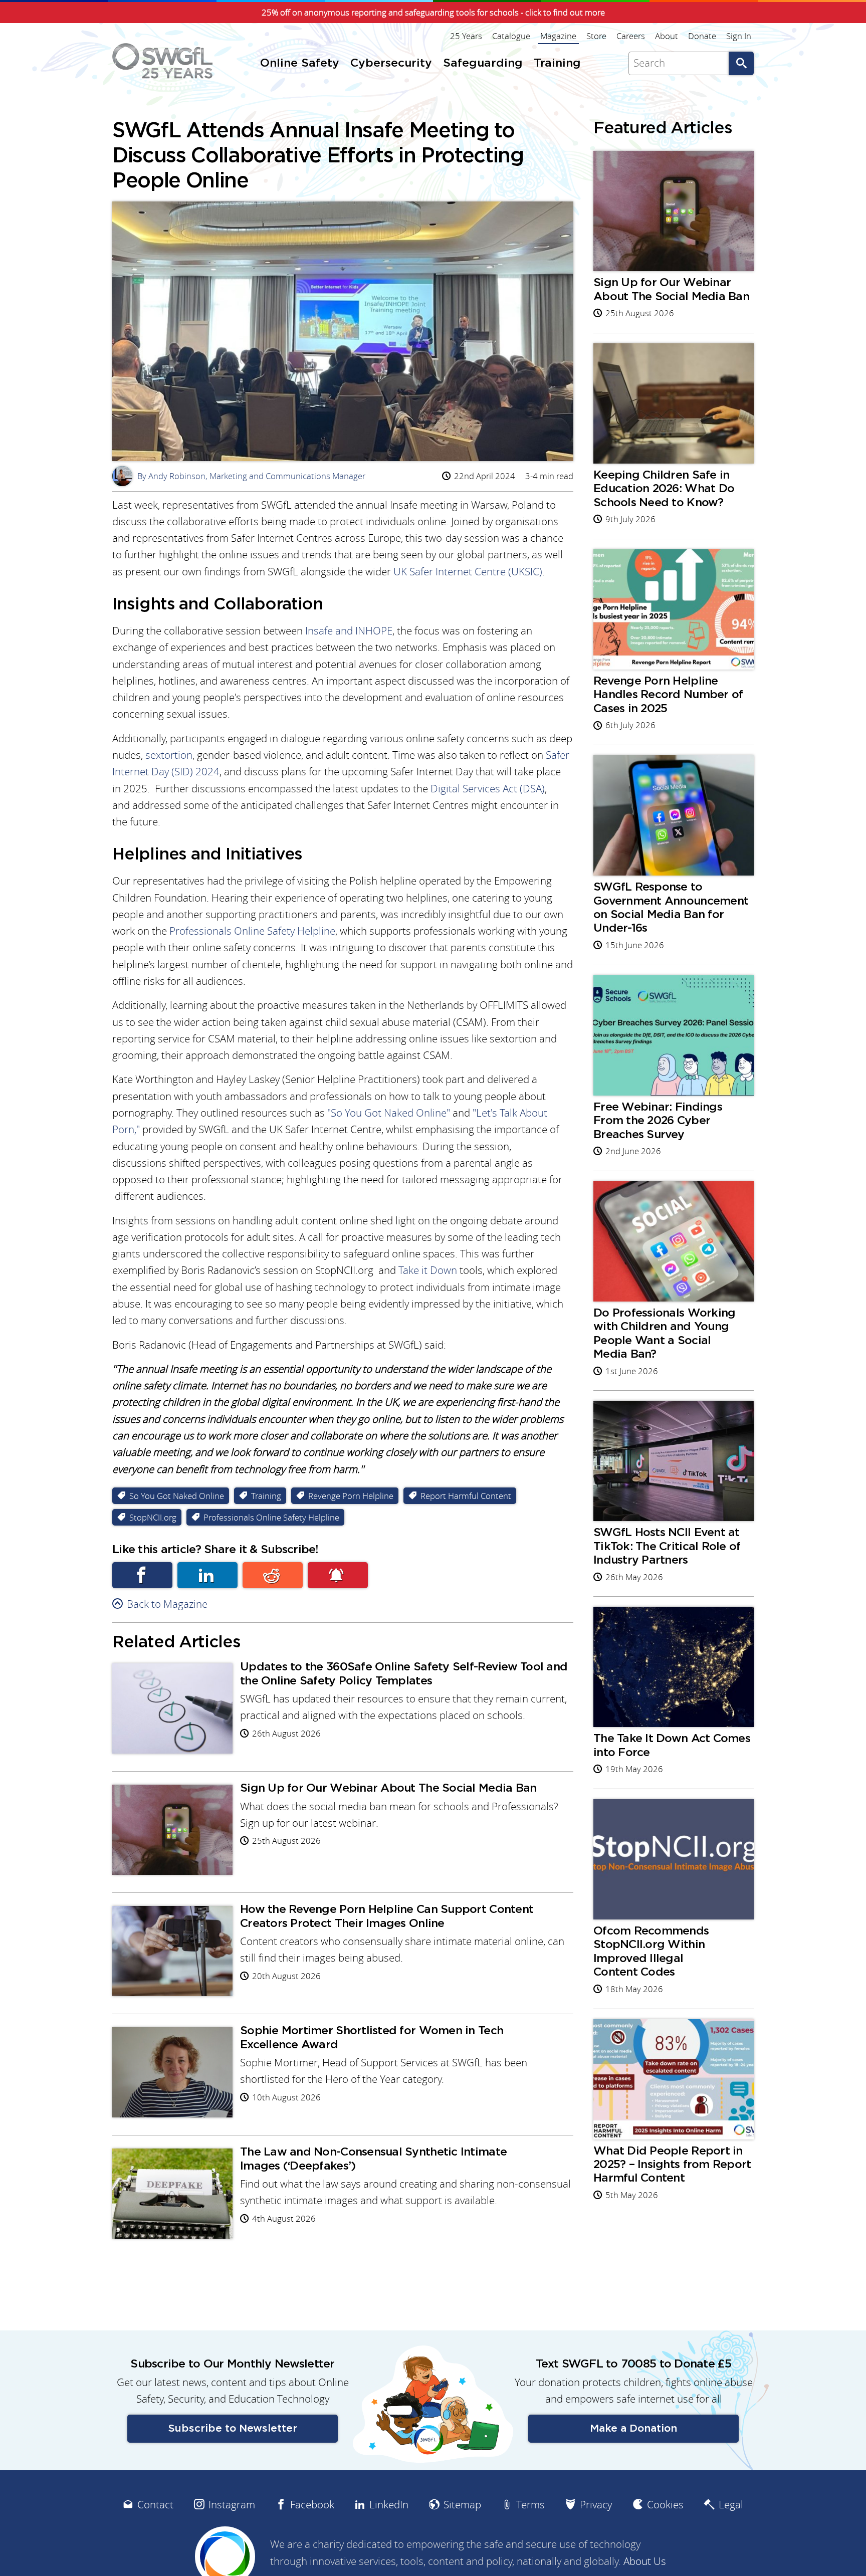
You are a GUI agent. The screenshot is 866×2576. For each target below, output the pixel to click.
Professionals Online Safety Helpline (252, 931)
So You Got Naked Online (177, 1496)
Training (266, 1496)
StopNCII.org (153, 1517)
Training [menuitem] (557, 63)
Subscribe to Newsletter (233, 2428)
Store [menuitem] (596, 36)
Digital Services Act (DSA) (488, 789)
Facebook (142, 1575)
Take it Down (428, 1270)
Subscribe (338, 1575)
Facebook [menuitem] (312, 2505)
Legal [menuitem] (731, 2505)
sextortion (169, 755)
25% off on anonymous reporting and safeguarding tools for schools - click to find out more (433, 13)
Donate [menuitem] (702, 36)
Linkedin (207, 1575)
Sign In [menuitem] (739, 36)
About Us (645, 2561)
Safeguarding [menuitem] (483, 63)
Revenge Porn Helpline (351, 1496)
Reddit (273, 1575)
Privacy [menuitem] (596, 2505)
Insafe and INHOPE (349, 631)
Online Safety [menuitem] (300, 63)
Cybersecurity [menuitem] (391, 63)
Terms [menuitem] (530, 2505)
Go (741, 63)
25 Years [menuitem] (466, 36)
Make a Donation (633, 2428)
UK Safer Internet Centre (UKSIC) (468, 572)
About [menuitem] (667, 36)
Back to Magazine (167, 1604)
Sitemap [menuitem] (462, 2505)
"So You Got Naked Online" (389, 1113)
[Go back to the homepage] (162, 61)
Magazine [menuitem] (558, 36)
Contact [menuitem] (155, 2505)
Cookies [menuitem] (665, 2505)
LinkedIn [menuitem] (389, 2505)
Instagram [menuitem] (232, 2505)
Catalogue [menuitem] (511, 36)
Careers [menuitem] (631, 36)
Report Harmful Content (466, 1496)
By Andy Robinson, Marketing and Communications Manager (241, 476)
